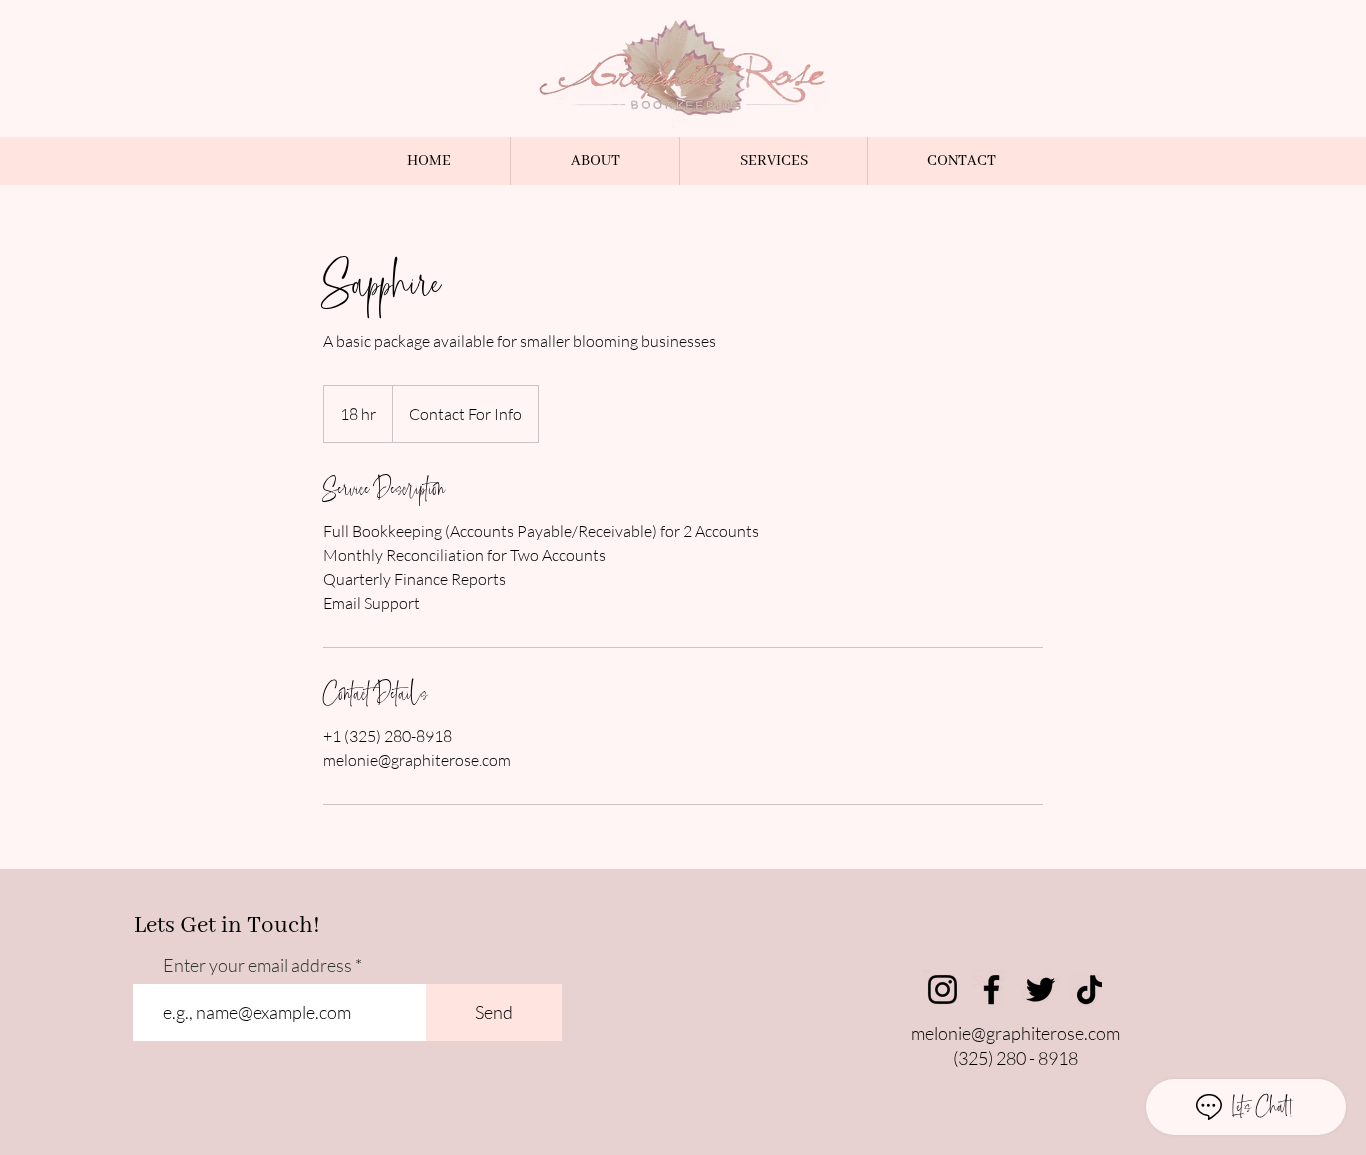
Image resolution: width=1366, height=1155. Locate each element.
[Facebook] (991, 989)
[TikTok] (1089, 989)
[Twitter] (1040, 989)
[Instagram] (942, 989)
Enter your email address (257, 965)
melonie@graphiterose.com (1015, 1033)
